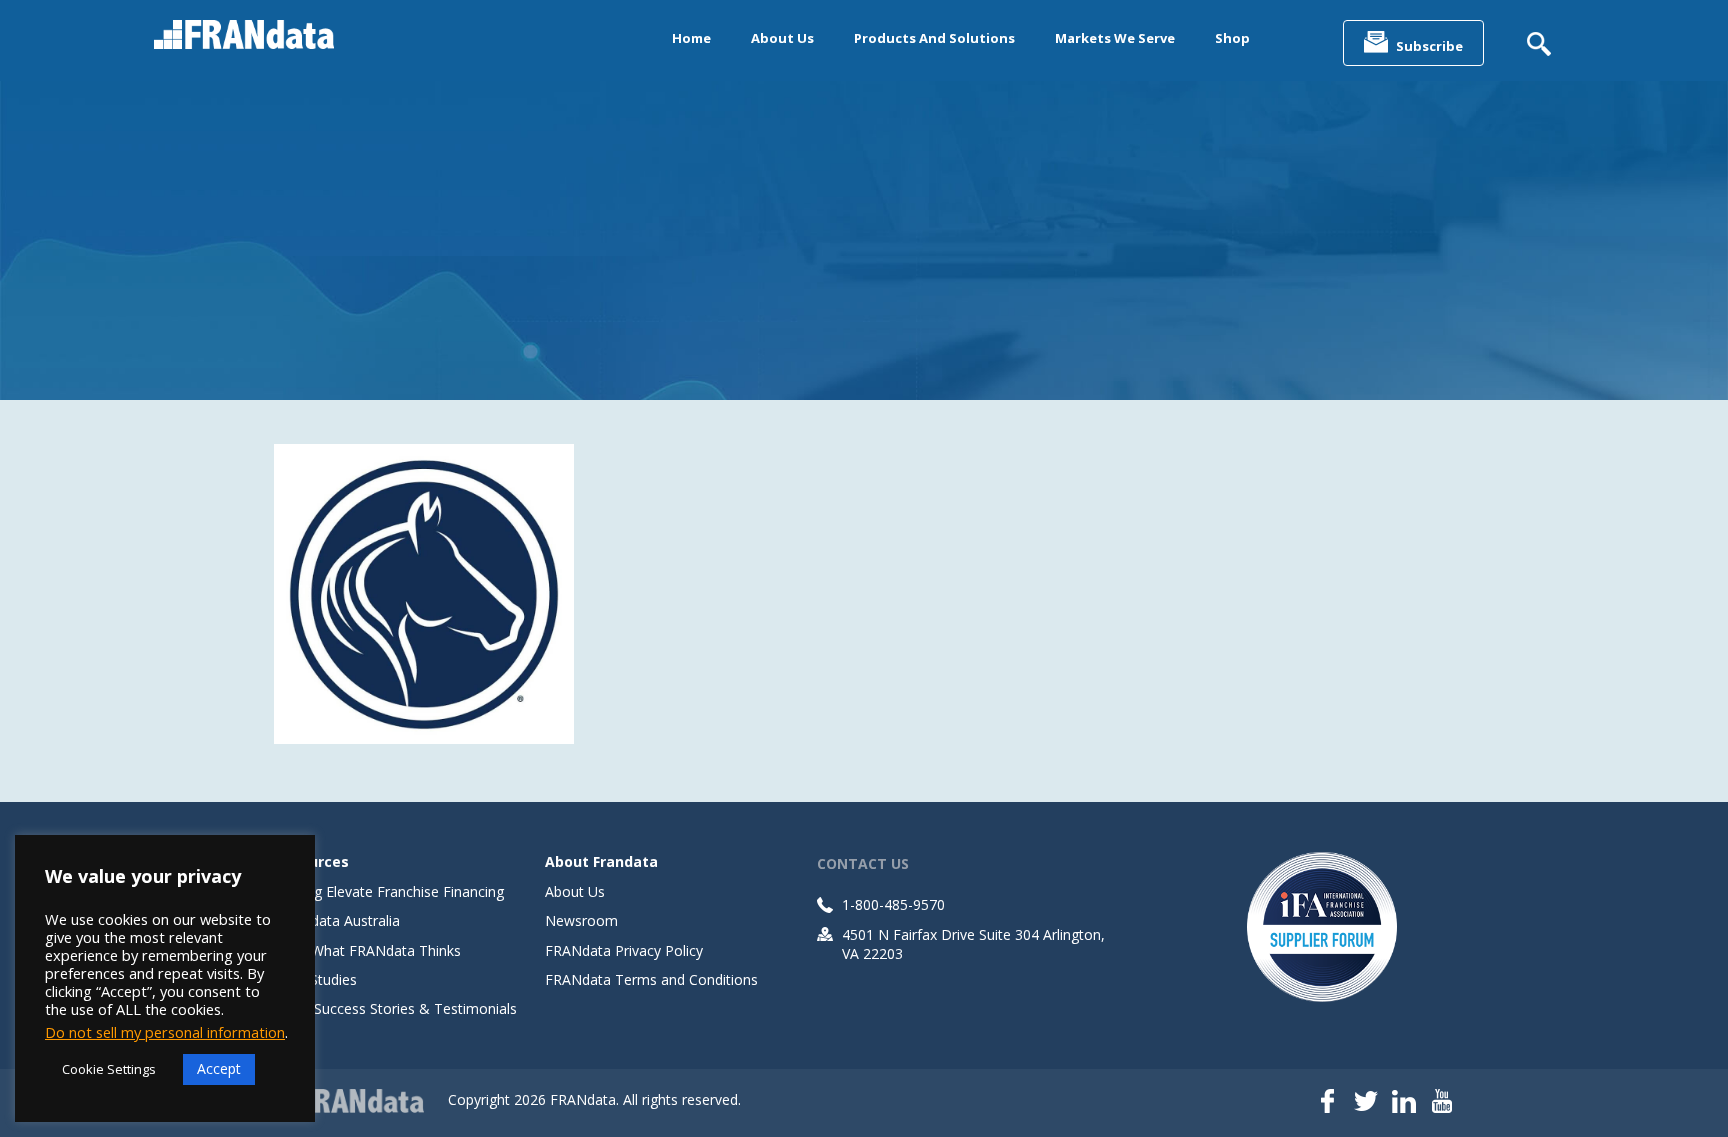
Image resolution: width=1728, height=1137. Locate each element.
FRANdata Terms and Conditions (651, 979)
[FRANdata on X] (1366, 1103)
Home (691, 38)
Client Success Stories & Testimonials (395, 1008)
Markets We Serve (1115, 38)
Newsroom (581, 920)
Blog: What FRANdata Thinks (367, 950)
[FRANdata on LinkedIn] (1404, 1103)
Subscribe (1429, 46)
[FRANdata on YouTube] (1442, 1103)
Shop (1232, 38)
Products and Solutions (934, 38)
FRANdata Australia (337, 920)
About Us (782, 38)
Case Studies (315, 979)
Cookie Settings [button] (109, 1069)
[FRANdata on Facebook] (1328, 1103)
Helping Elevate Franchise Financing (389, 891)
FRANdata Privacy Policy (624, 950)
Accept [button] (219, 1068)
